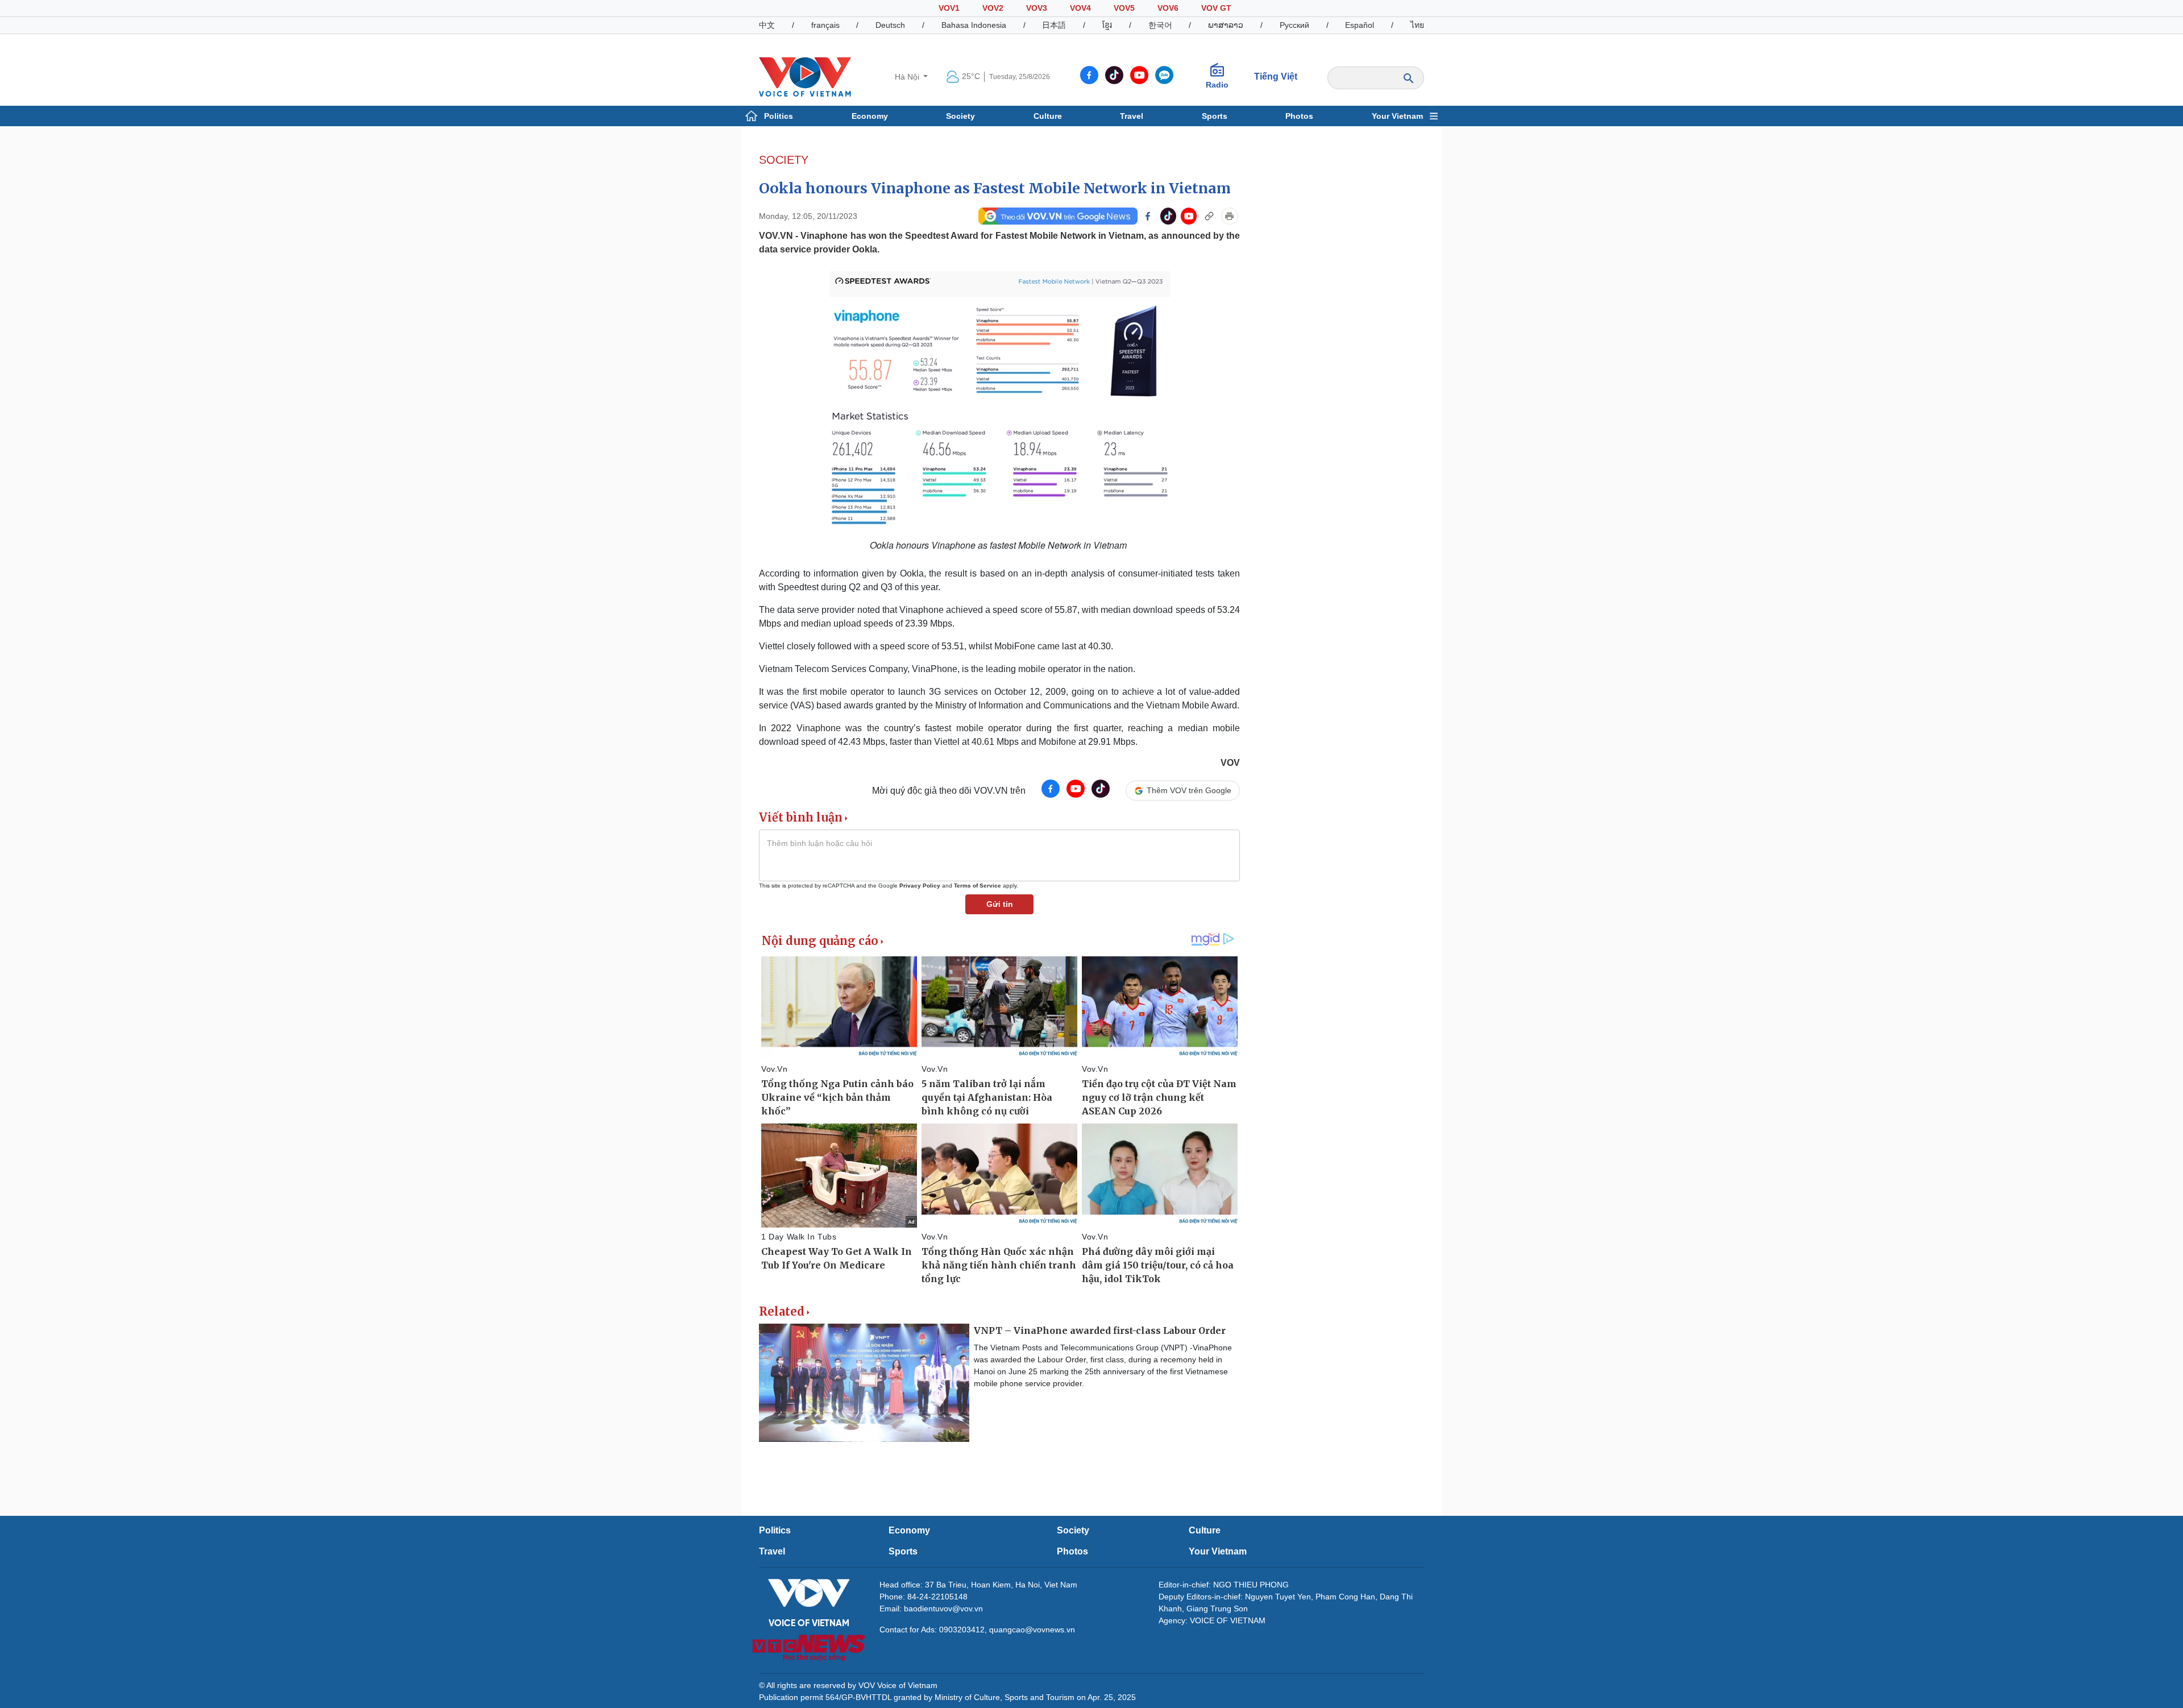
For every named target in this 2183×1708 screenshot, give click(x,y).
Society (960, 116)
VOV (1230, 763)
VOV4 (1080, 8)
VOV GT (1216, 8)
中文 (767, 25)
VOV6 (1168, 8)
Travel (1132, 116)
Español (1360, 25)
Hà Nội (908, 77)
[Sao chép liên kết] (1209, 216)
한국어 (1160, 25)
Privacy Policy (920, 886)
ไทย (1417, 25)
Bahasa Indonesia (974, 25)
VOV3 (1037, 8)
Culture (1048, 116)
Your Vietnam (1397, 116)
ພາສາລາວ (1226, 25)
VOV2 (993, 8)
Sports (1215, 116)
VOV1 (949, 8)
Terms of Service (978, 886)
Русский (1294, 25)
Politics (779, 116)
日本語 (1054, 25)
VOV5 (1124, 8)
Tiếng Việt (1276, 76)
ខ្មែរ (1107, 25)
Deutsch (890, 25)
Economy (870, 116)
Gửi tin (1000, 904)
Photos (1299, 116)
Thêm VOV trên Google (1189, 790)
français (825, 25)
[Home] (805, 76)
